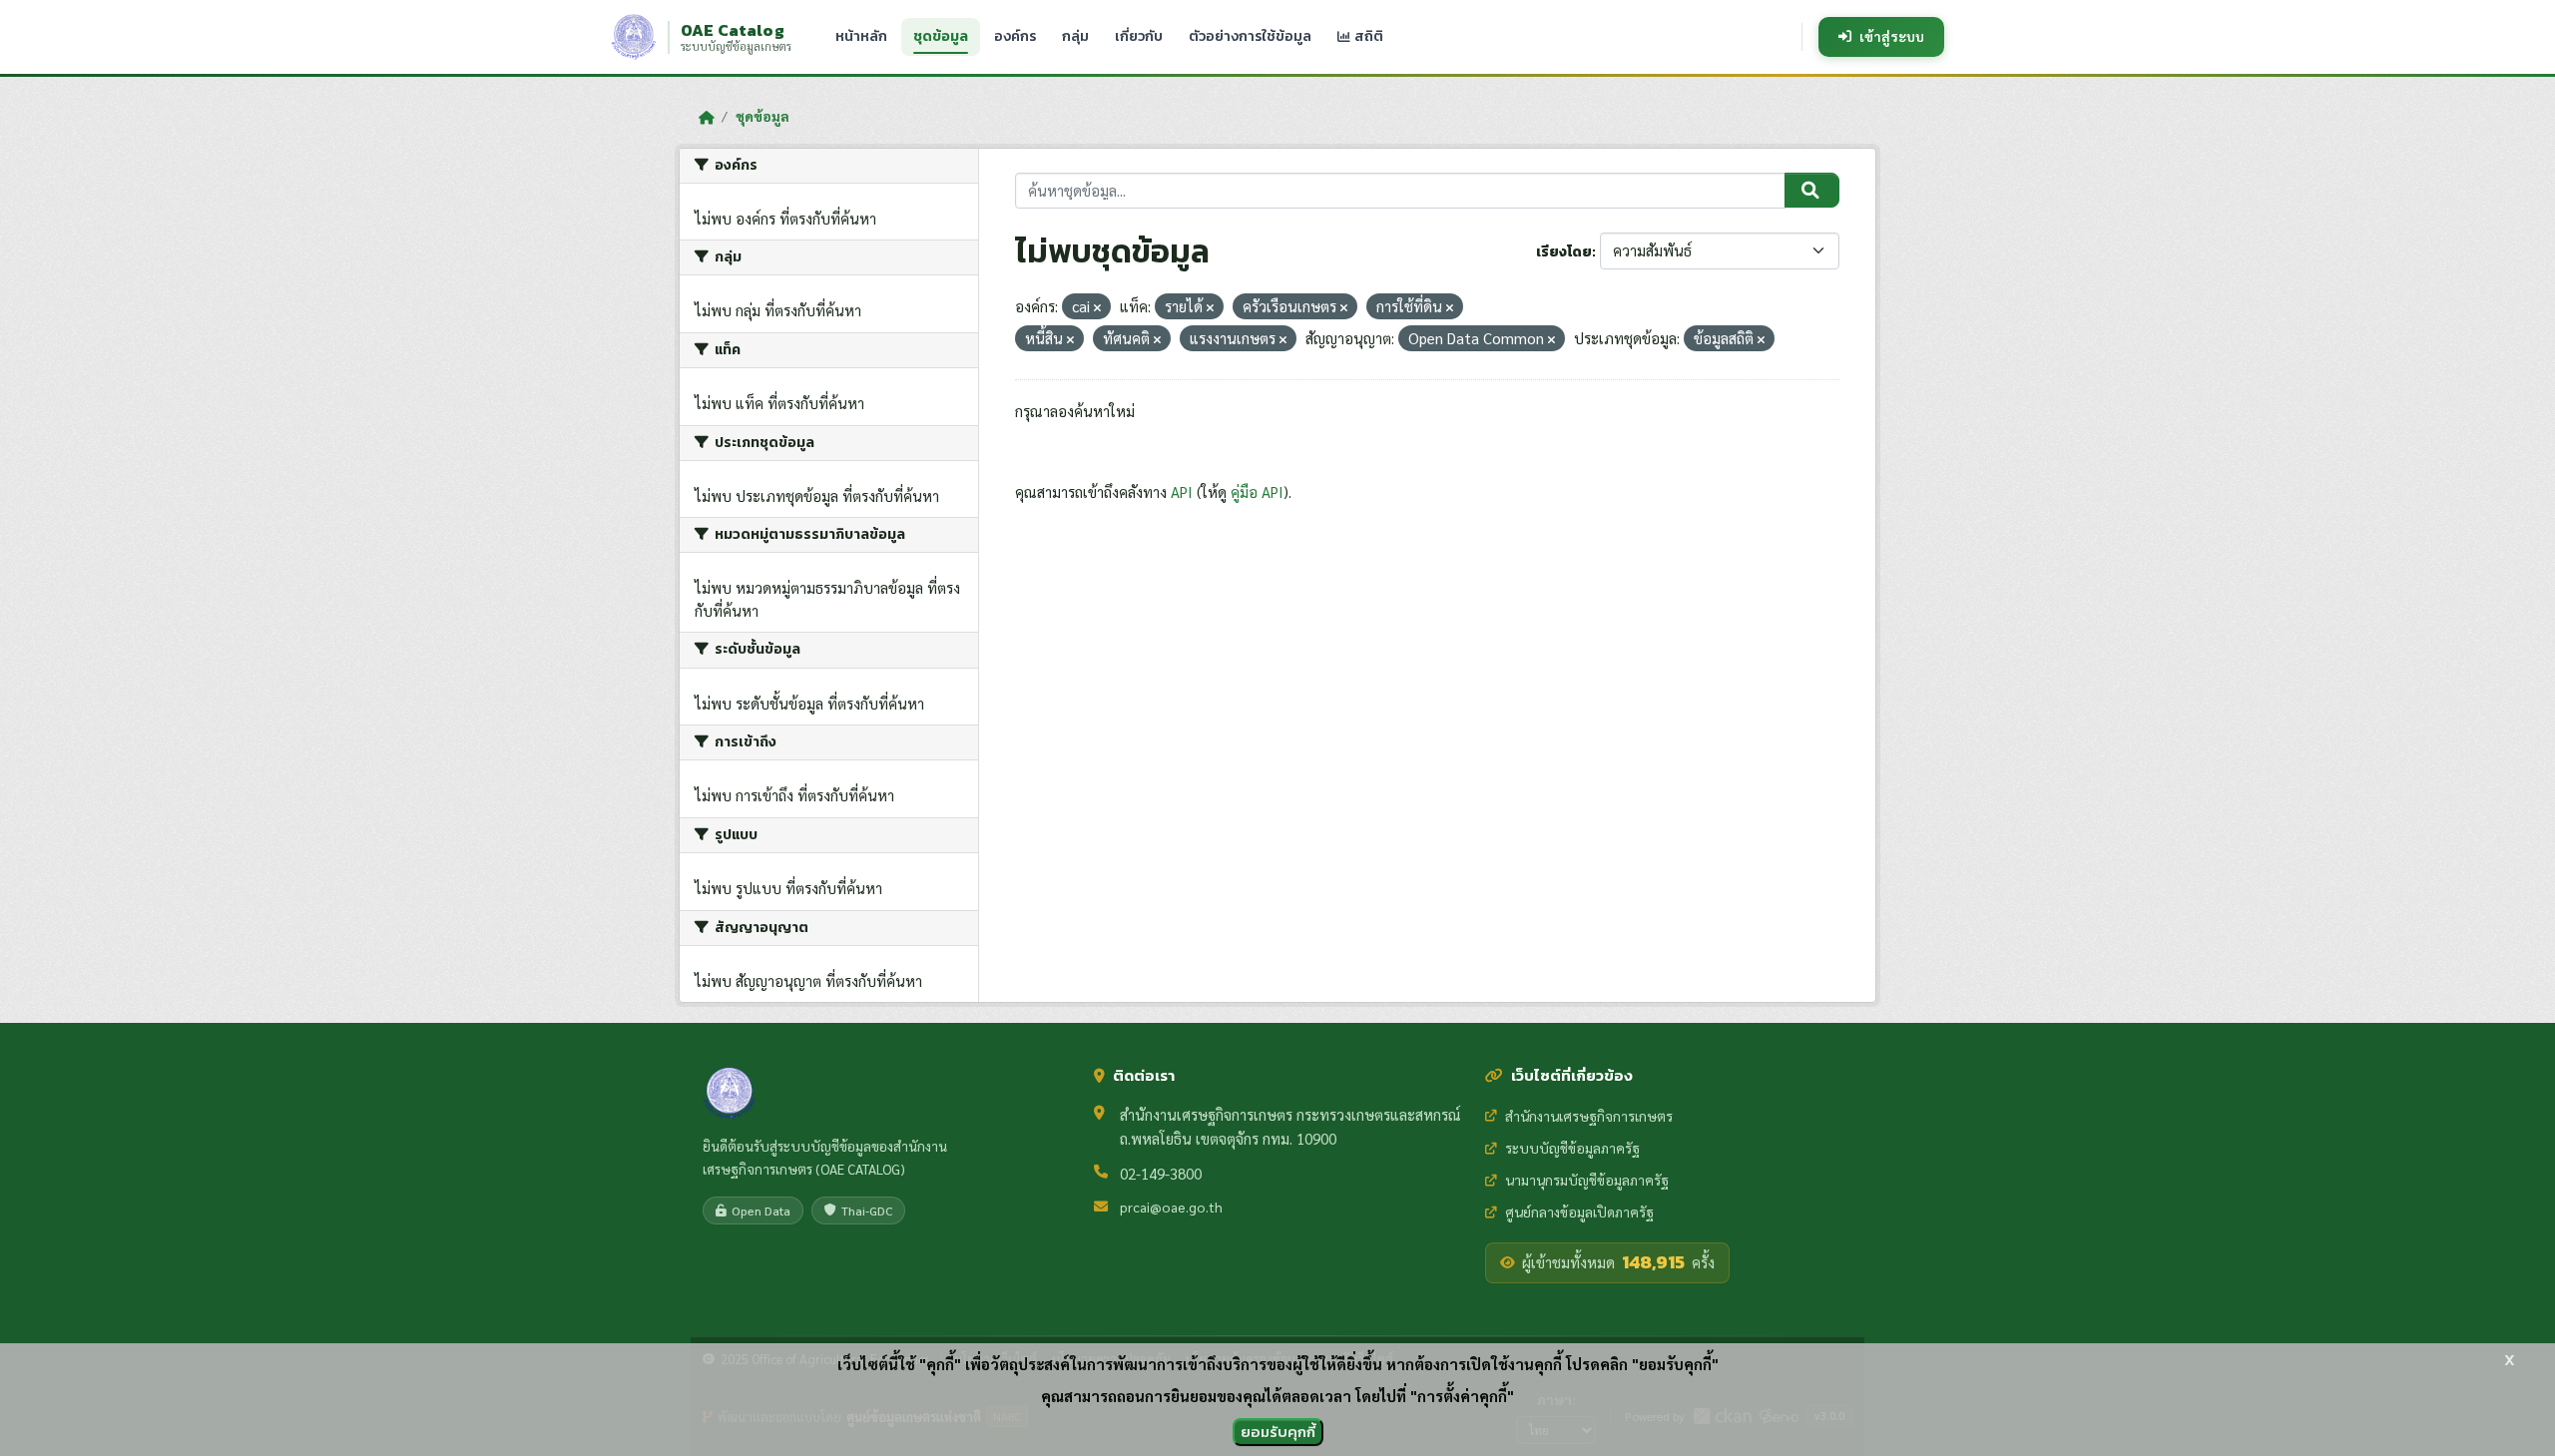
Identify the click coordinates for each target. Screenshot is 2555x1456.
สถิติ (1367, 36)
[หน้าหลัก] (706, 117)
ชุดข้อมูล (941, 36)
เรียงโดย (1564, 252)
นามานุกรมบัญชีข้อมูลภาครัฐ (1587, 1180)
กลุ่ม (1075, 36)
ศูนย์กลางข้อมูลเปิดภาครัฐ (1579, 1212)
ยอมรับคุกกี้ (1278, 1432)
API (1182, 491)
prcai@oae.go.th (1171, 1207)
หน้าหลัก (861, 36)
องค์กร (1015, 36)
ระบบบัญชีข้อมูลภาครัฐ (1572, 1148)
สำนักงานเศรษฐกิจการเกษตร (1589, 1116)
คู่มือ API (1257, 491)
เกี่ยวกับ (1139, 36)
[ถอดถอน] (1097, 308)
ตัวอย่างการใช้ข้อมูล (1250, 36)
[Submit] (1812, 191)
